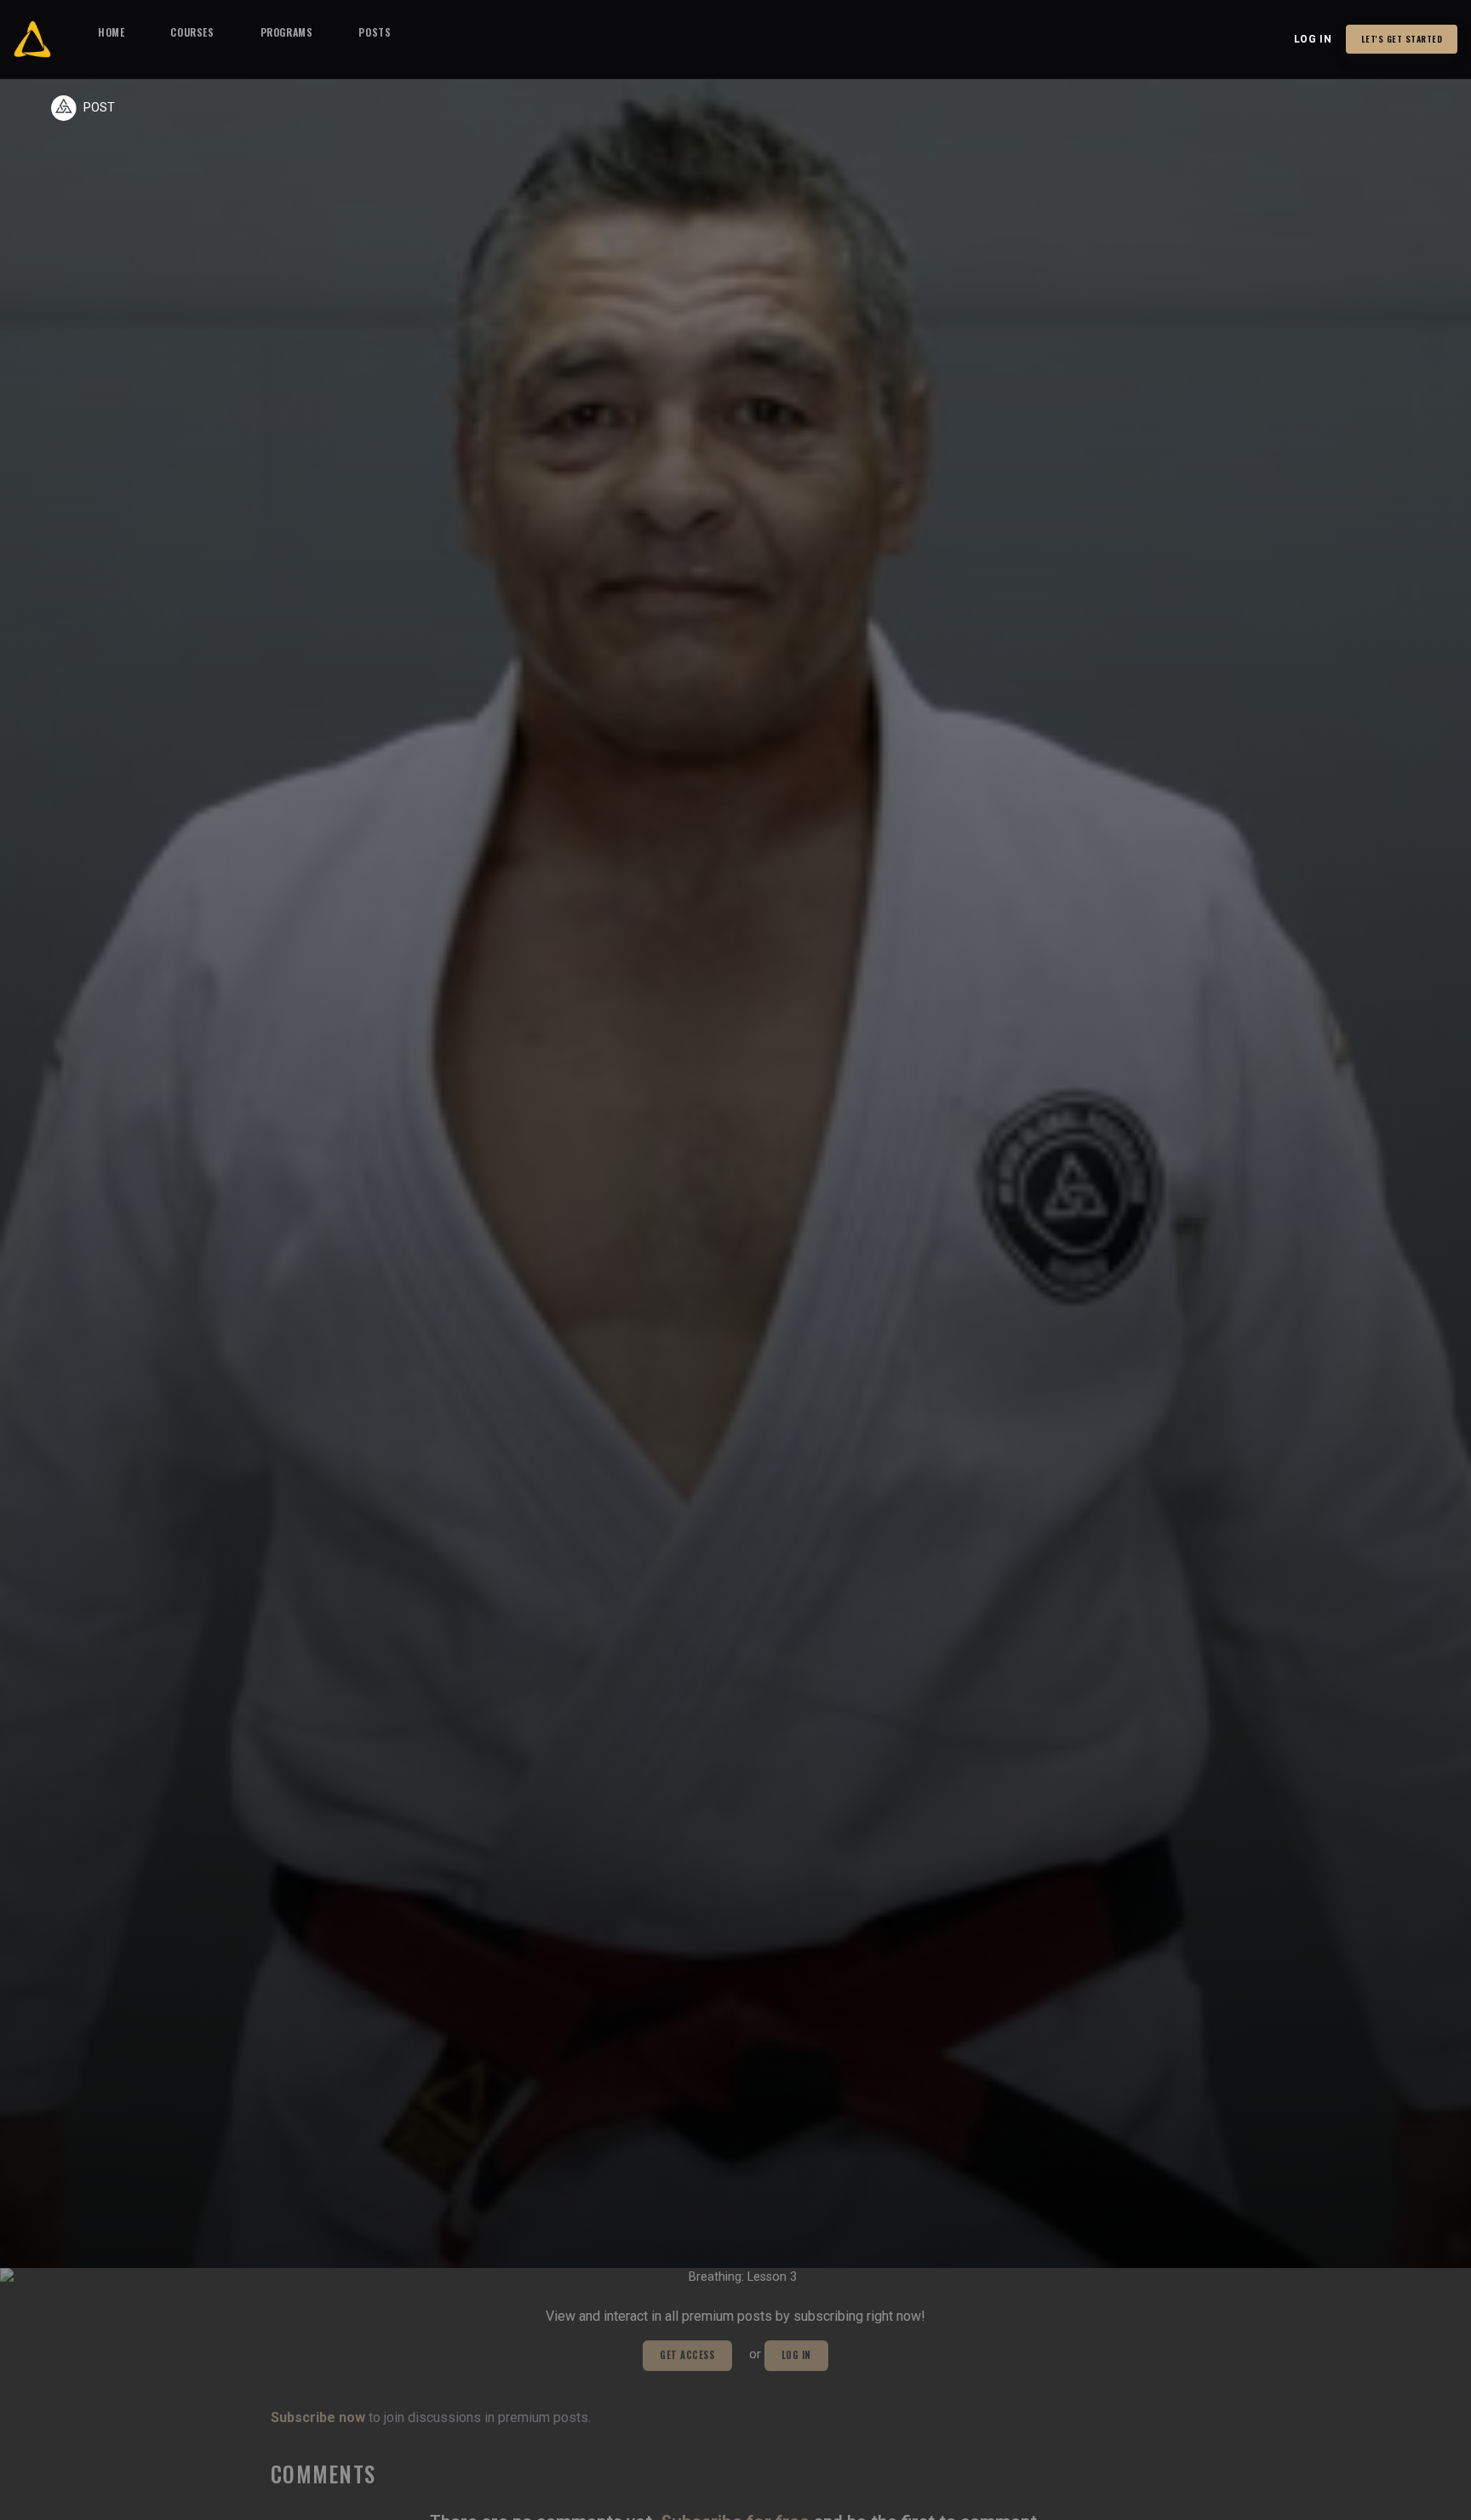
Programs (287, 32)
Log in (1313, 39)
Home (111, 32)
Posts (375, 32)
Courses (192, 32)
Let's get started (1402, 39)
